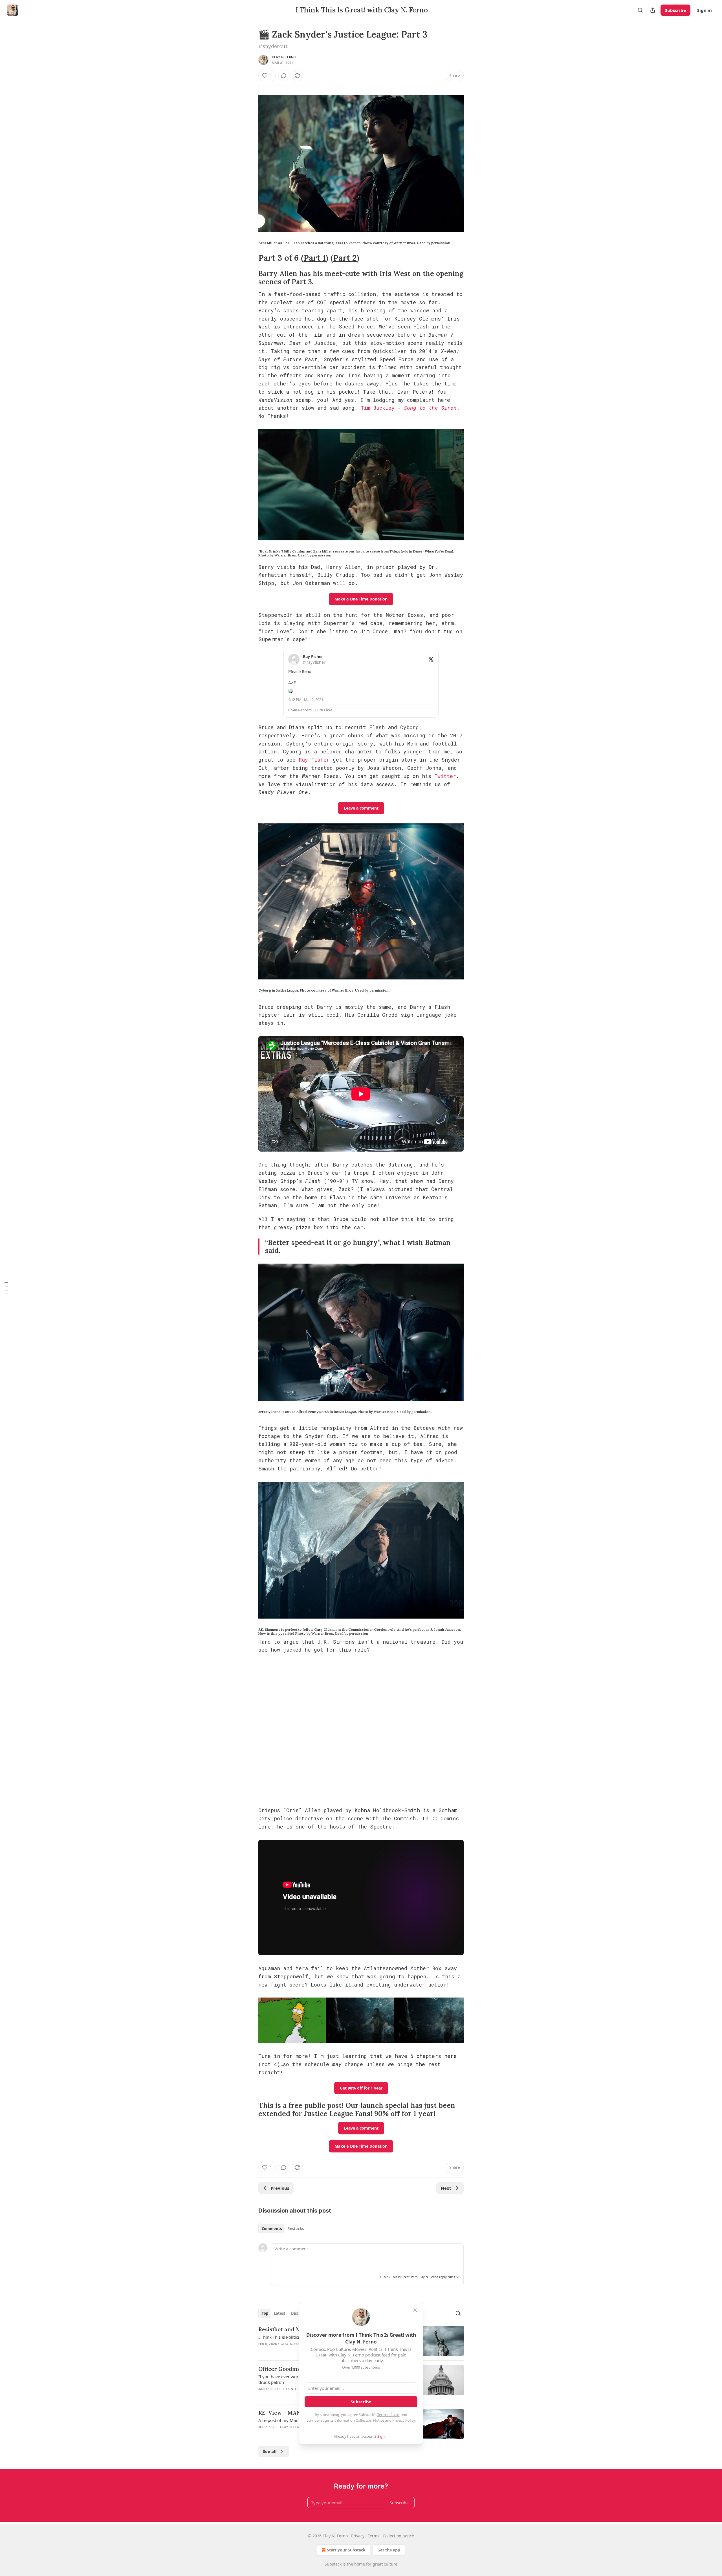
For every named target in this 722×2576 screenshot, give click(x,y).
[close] (415, 2310)
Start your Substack (346, 2550)
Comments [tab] (272, 2229)
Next (446, 2188)
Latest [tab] (280, 2313)
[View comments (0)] (284, 76)
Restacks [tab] (296, 2229)
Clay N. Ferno (284, 57)
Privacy (358, 2536)
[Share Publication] (653, 10)
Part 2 (345, 258)
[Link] (250, 258)
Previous (280, 2188)
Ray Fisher (314, 760)
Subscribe (675, 10)
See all (270, 2451)
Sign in (705, 10)
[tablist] (283, 2229)
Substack (333, 2564)
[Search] (640, 10)
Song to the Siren (430, 408)
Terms (374, 2536)
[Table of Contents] (6, 1288)
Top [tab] (265, 2313)
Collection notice (398, 2536)
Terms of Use (388, 2415)
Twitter (445, 776)
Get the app (389, 2550)
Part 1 (315, 258)
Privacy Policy (404, 2420)
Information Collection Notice (359, 2420)
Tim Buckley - (382, 408)
